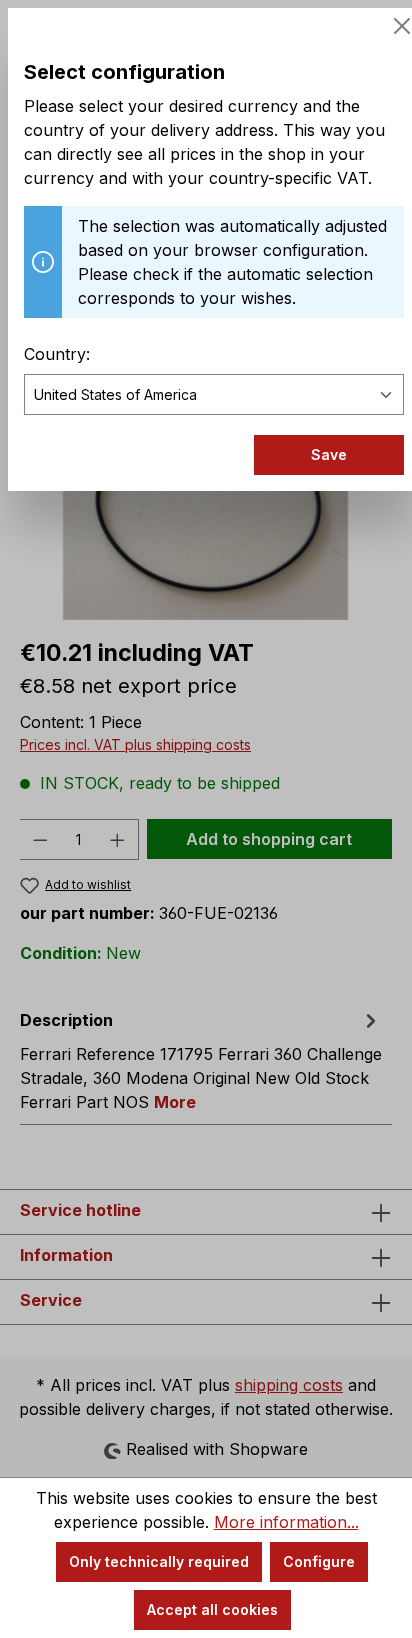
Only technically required (159, 1561)
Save (329, 454)
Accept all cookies (212, 1609)
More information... (286, 1522)
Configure (319, 1561)
